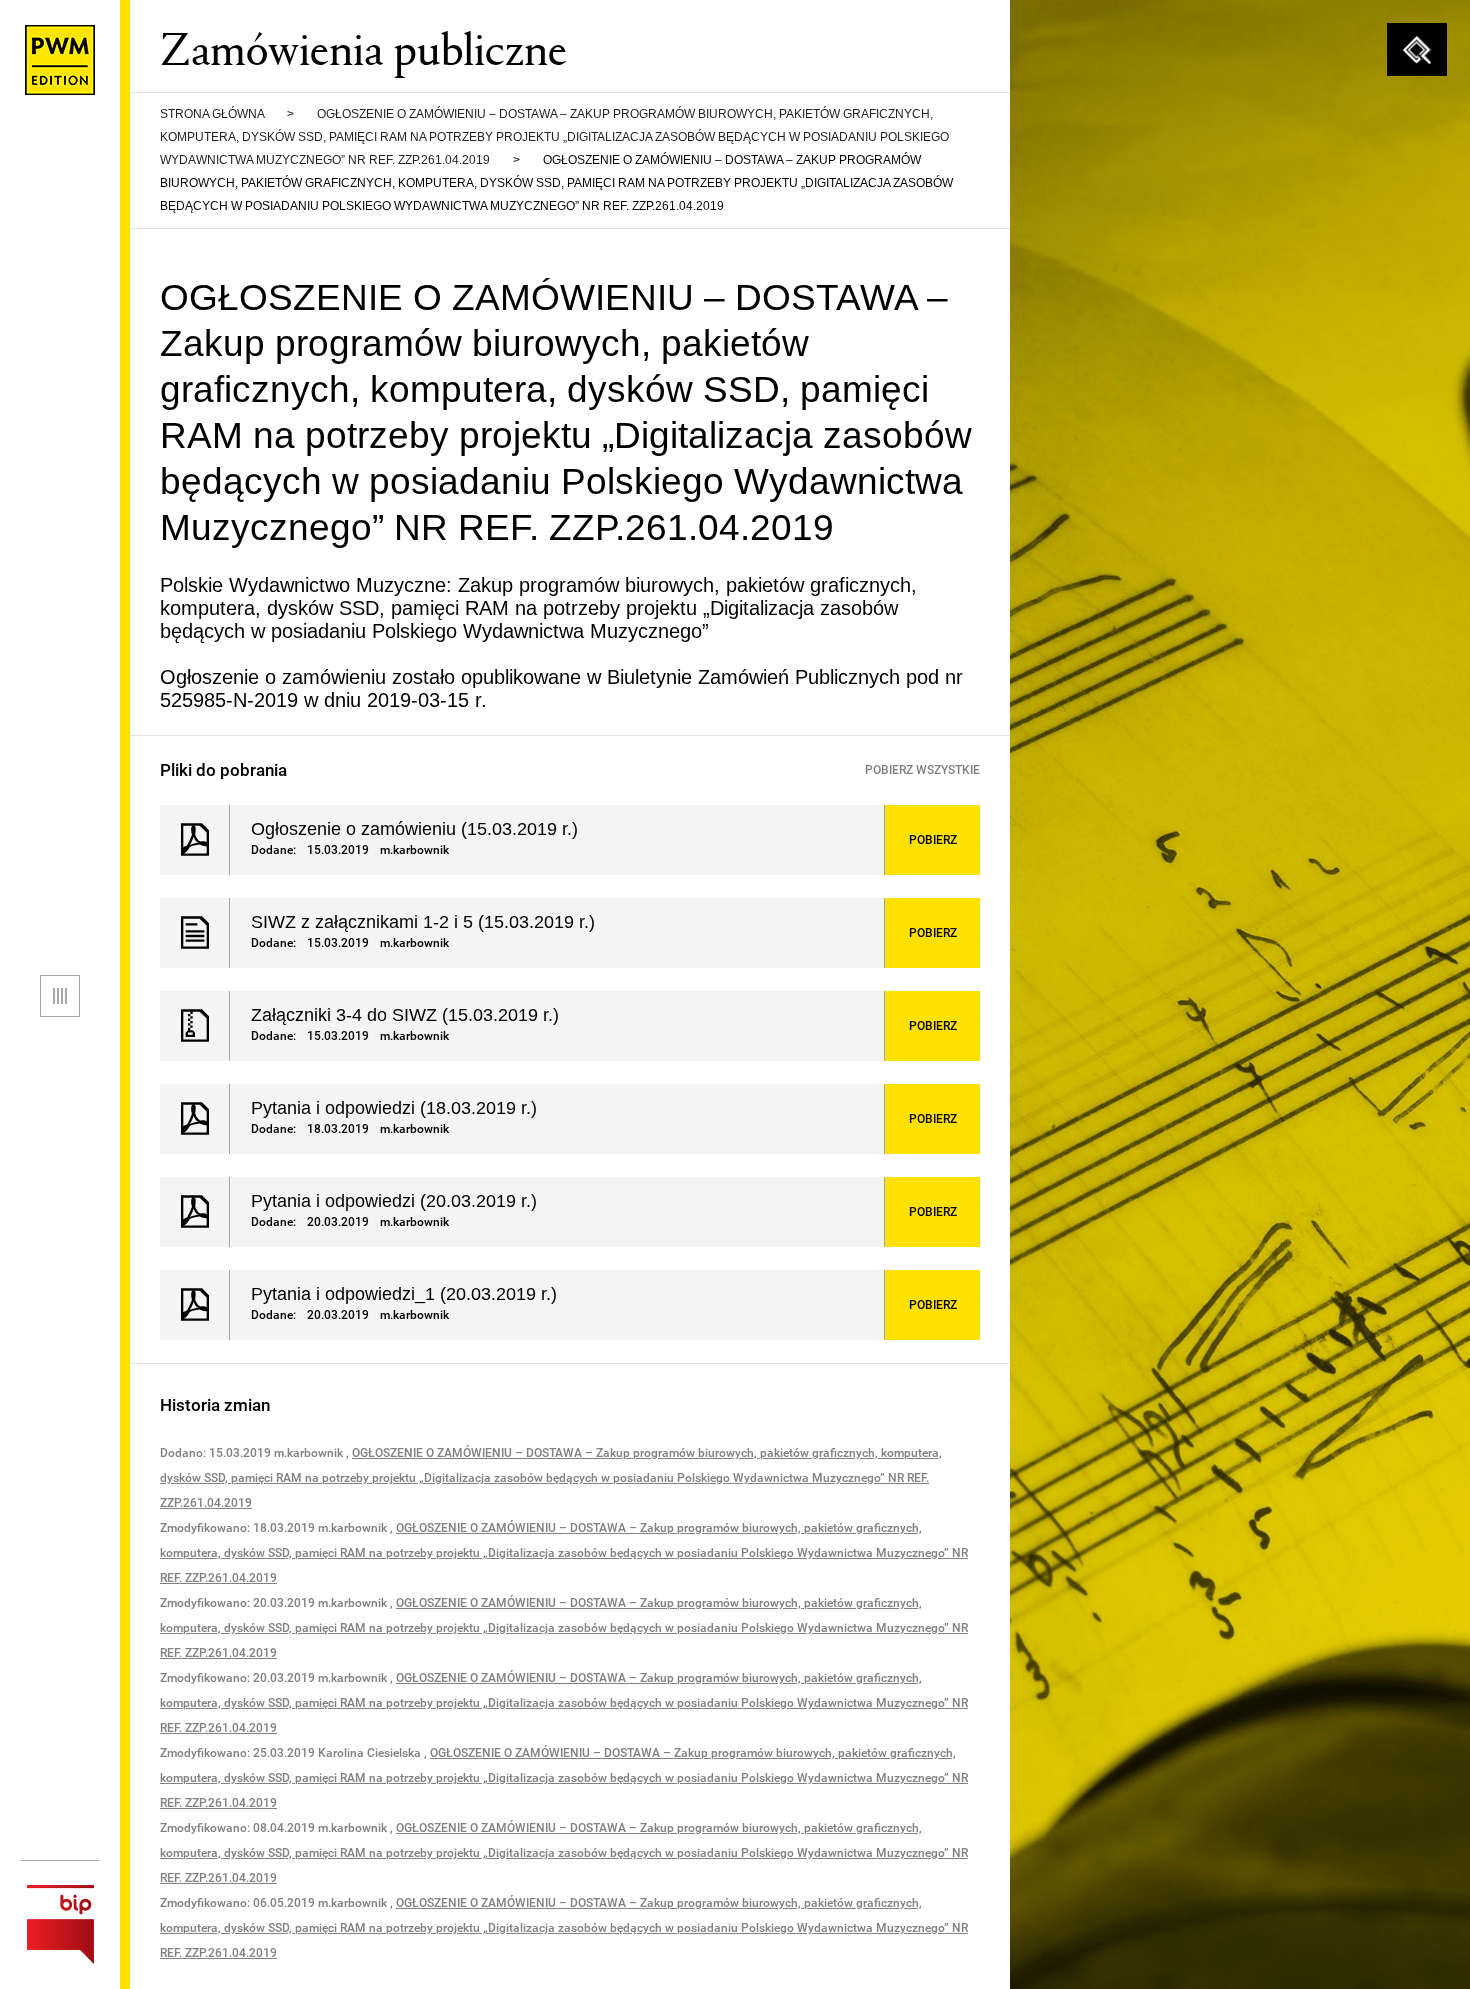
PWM (60, 60)
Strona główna (212, 114)
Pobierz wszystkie (922, 770)
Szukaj (1417, 50)
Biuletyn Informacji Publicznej (60, 1924)
